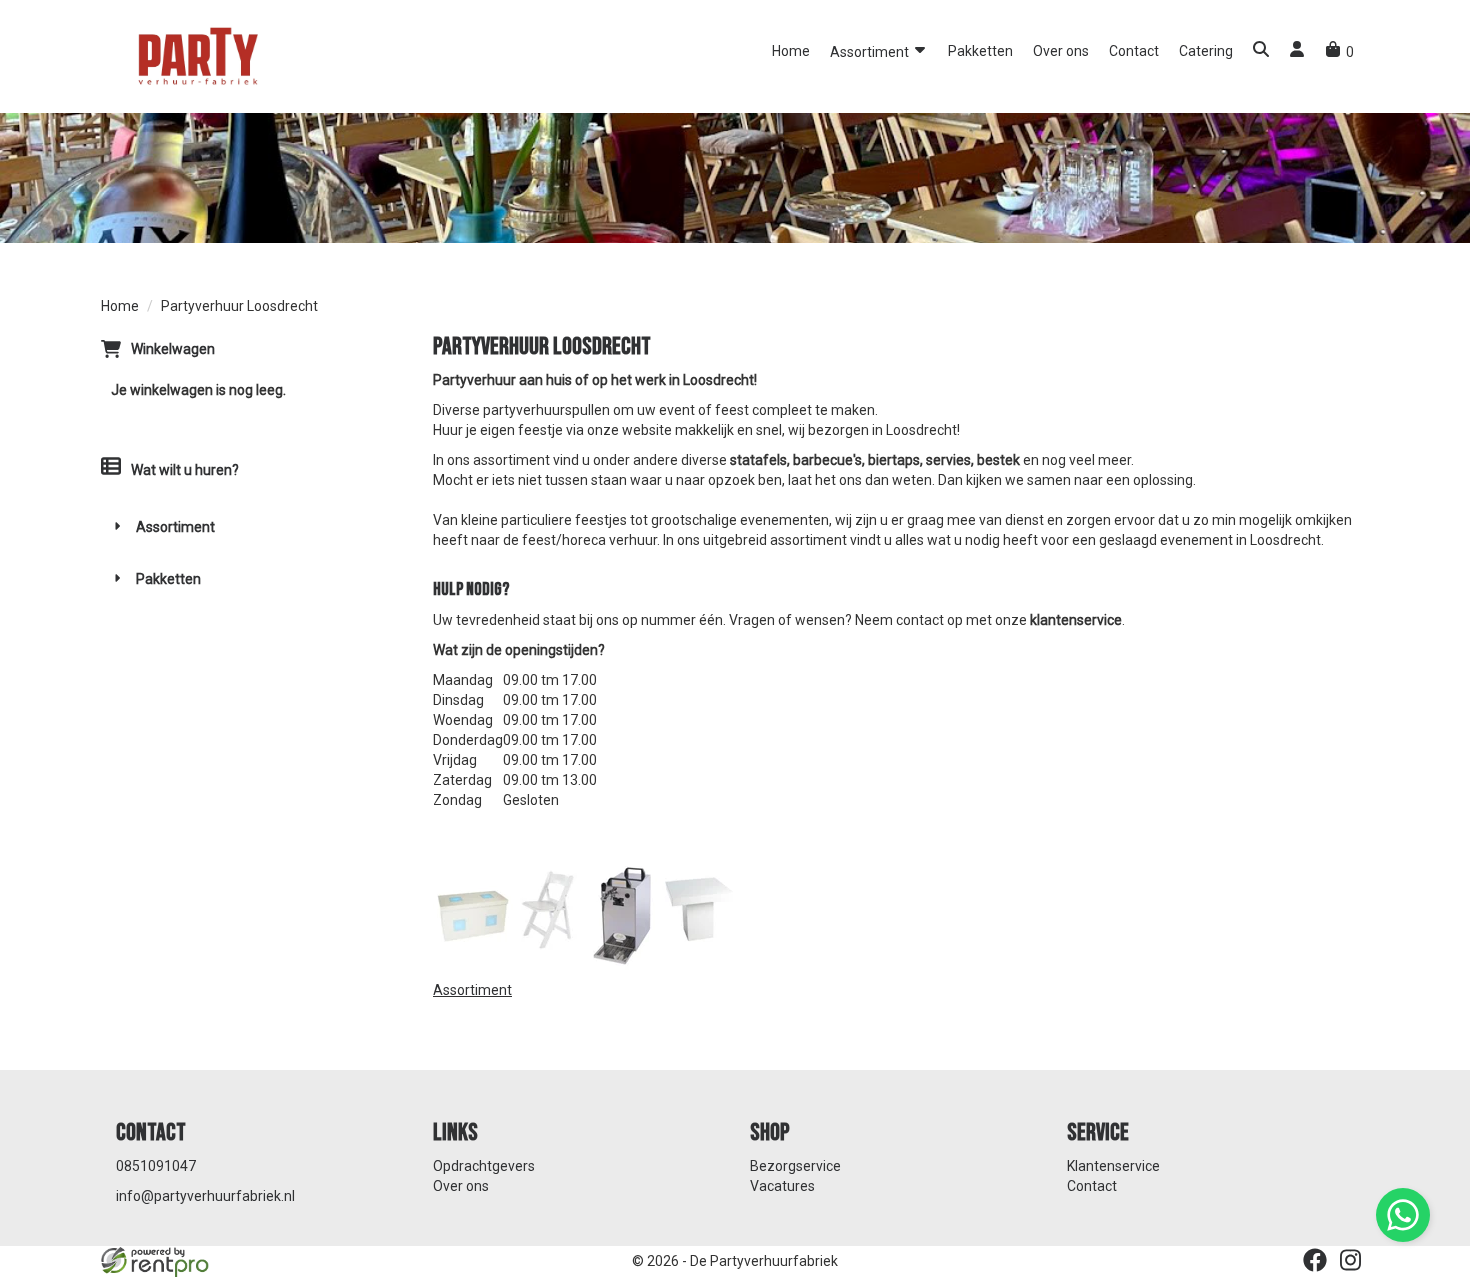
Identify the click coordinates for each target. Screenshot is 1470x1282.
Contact (1134, 51)
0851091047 (156, 1166)
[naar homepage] (196, 55)
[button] (1261, 51)
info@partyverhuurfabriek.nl (205, 1196)
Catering (1206, 51)
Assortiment (871, 52)
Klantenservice (1113, 1166)
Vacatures (782, 1186)
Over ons (1061, 51)
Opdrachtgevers (484, 1166)
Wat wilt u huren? (185, 470)
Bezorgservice (795, 1166)
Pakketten (980, 51)
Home (791, 51)
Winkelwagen (173, 349)
